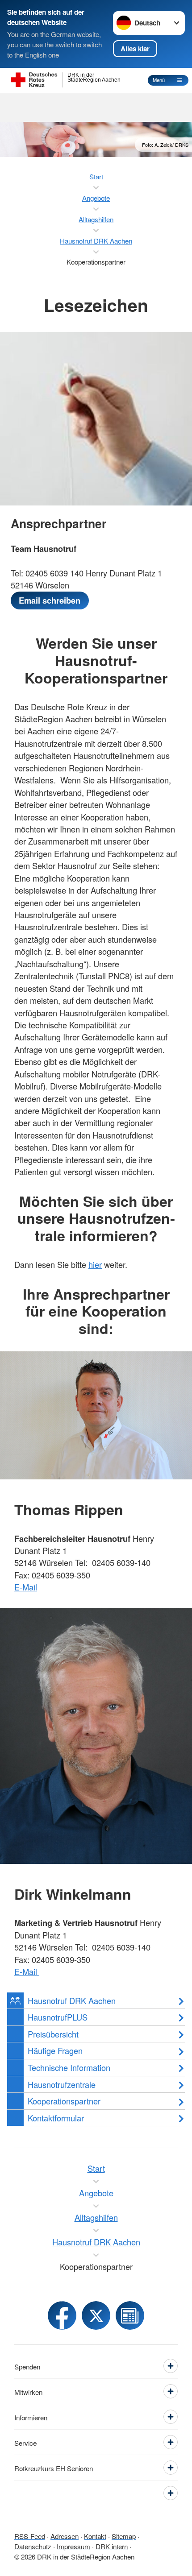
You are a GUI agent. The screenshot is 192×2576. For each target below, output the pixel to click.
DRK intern (112, 2546)
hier (95, 1264)
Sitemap (124, 2536)
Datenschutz (33, 2546)
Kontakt (95, 2536)
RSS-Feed (30, 2536)
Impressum (73, 2546)
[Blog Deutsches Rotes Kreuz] (130, 2315)
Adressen (65, 2536)
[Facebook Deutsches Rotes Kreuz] (62, 2315)
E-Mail (26, 1587)
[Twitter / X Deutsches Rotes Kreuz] (96, 2315)
